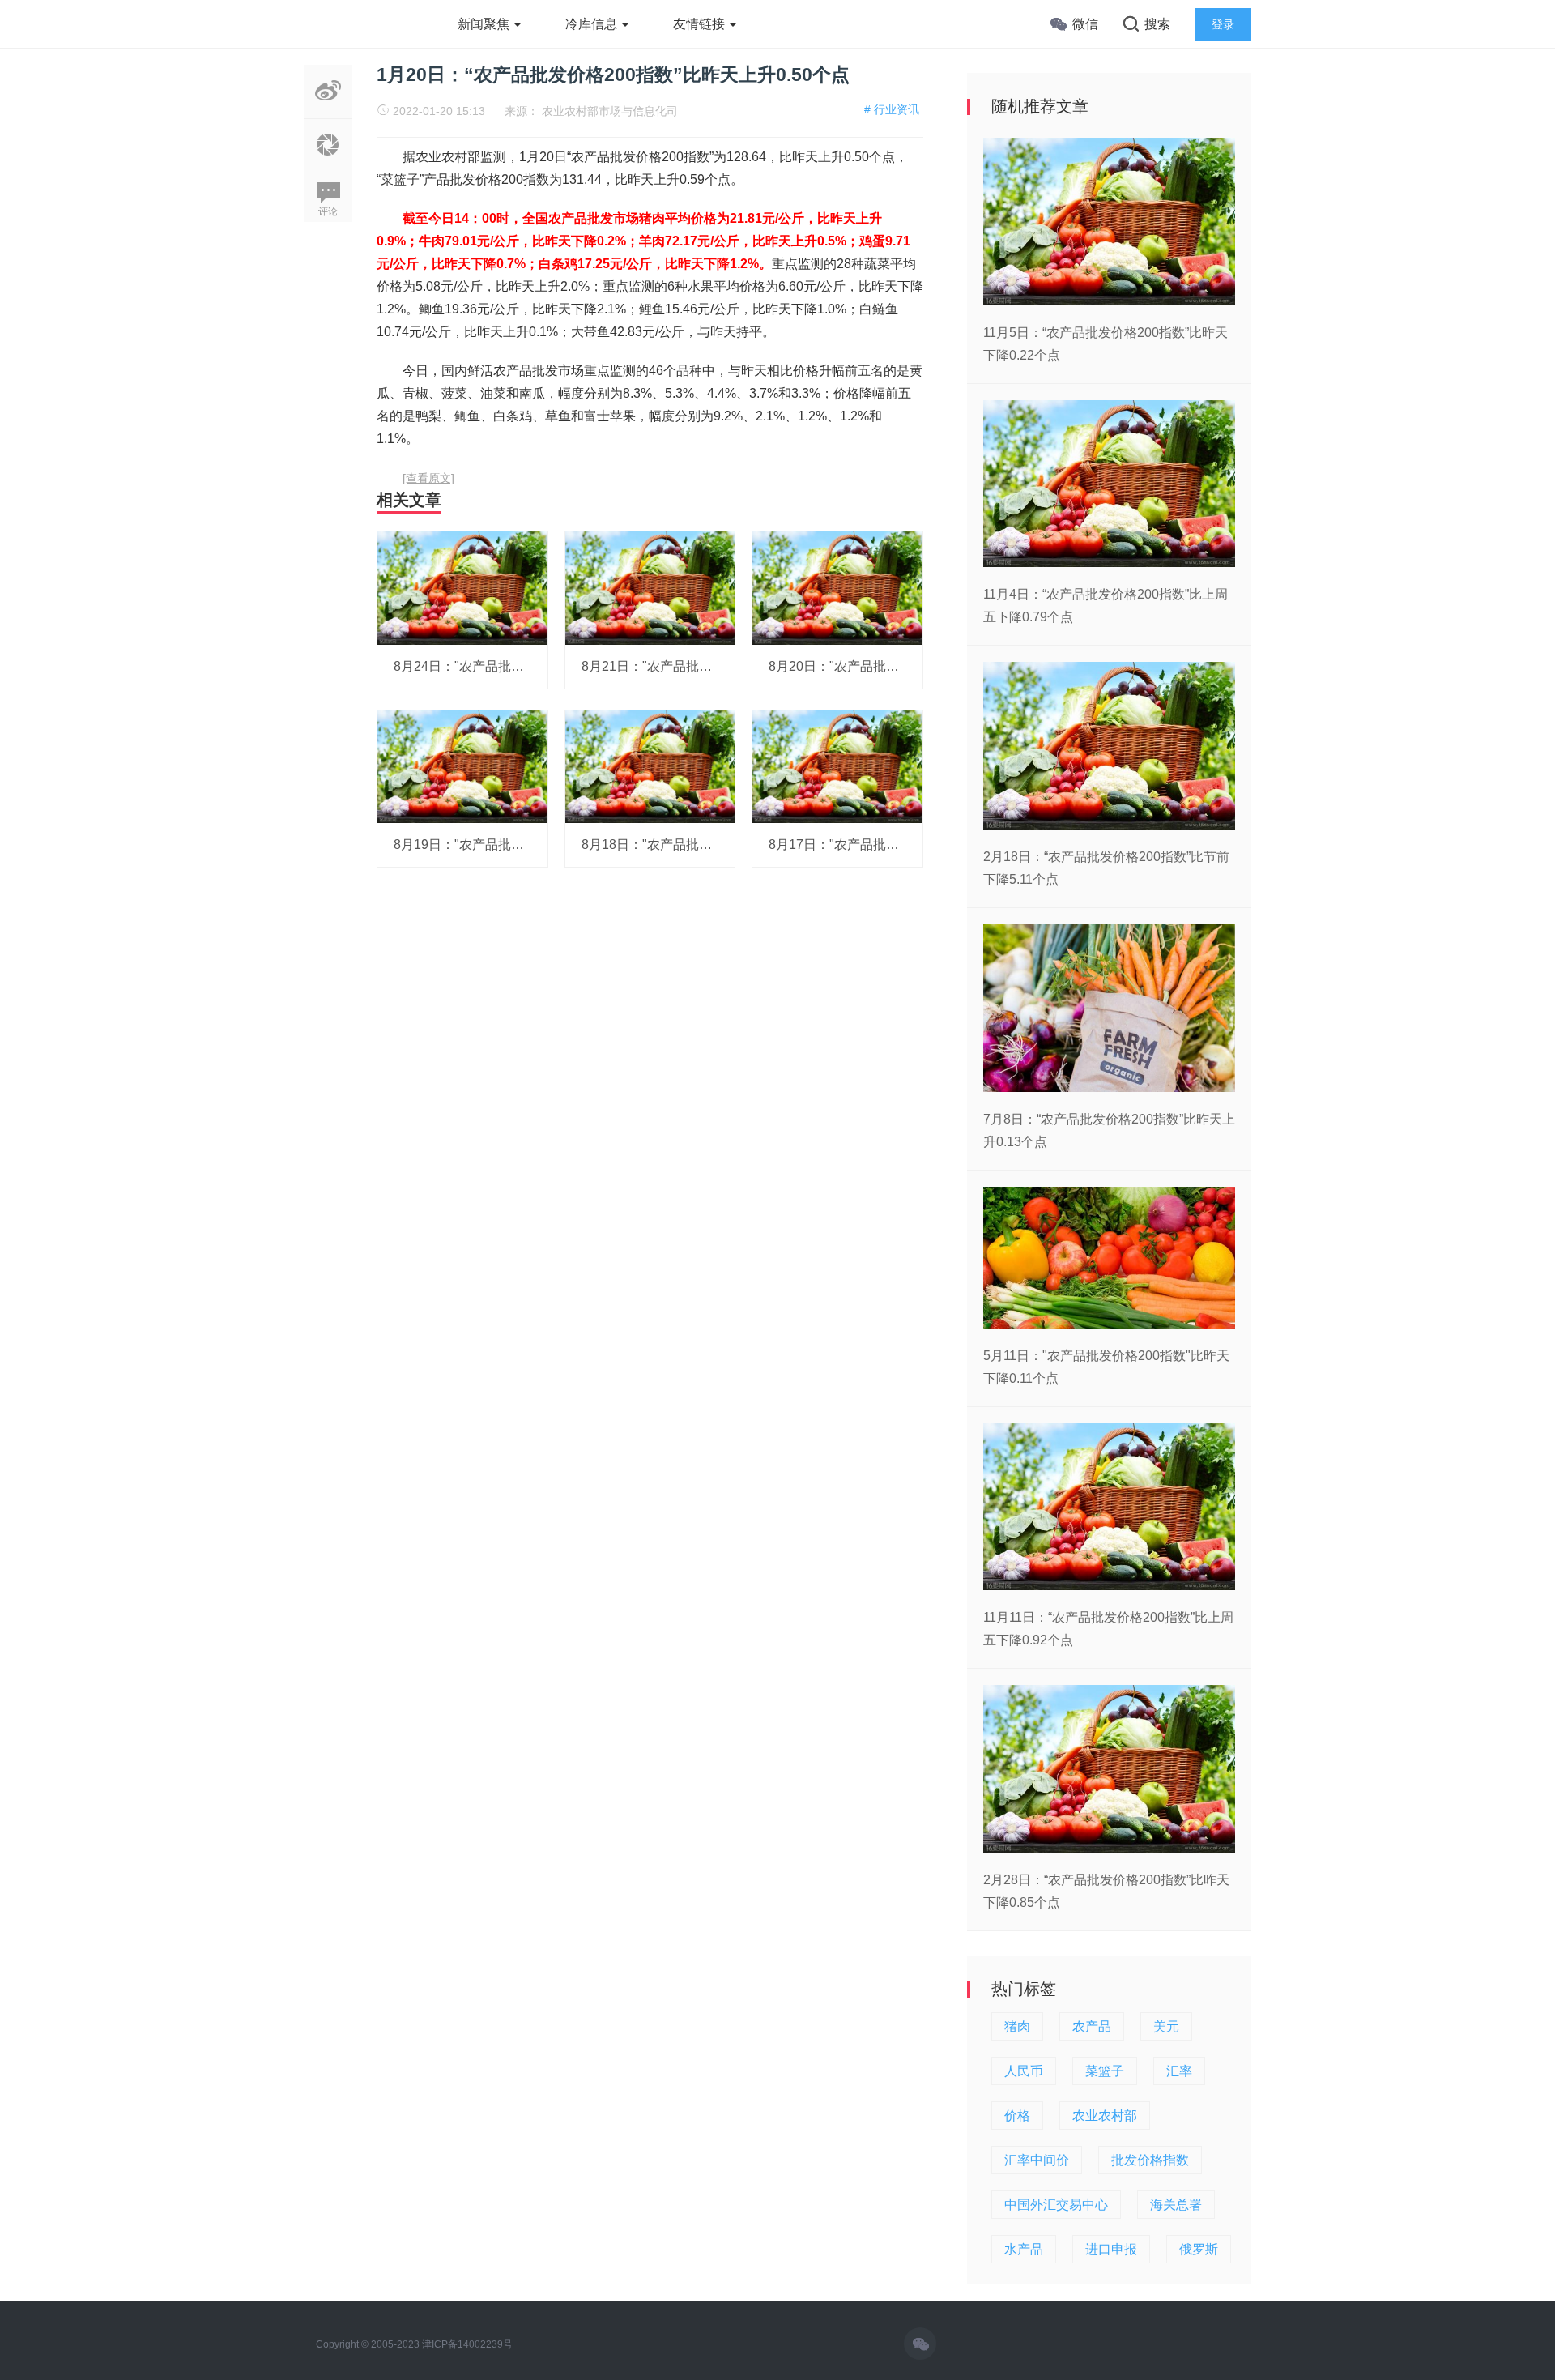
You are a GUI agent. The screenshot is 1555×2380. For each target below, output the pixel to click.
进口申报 (1111, 2249)
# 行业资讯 (892, 109)
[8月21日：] (650, 587)
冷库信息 (593, 24)
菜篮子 (1105, 2071)
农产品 (1092, 2026)
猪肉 (1017, 2026)
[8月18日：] (650, 766)
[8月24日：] (462, 587)
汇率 (1179, 2071)
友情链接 (701, 24)
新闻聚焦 (485, 24)
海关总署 (1176, 2205)
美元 (1166, 2026)
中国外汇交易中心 (1056, 2205)
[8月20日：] (837, 587)
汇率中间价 (1037, 2160)
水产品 (1024, 2249)
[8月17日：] (837, 766)
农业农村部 (1105, 2116)
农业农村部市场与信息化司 (610, 111)
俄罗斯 (1199, 2249)
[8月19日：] (462, 766)
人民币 (1024, 2071)
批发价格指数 (1150, 2160)
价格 (1017, 2116)
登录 (1223, 24)
